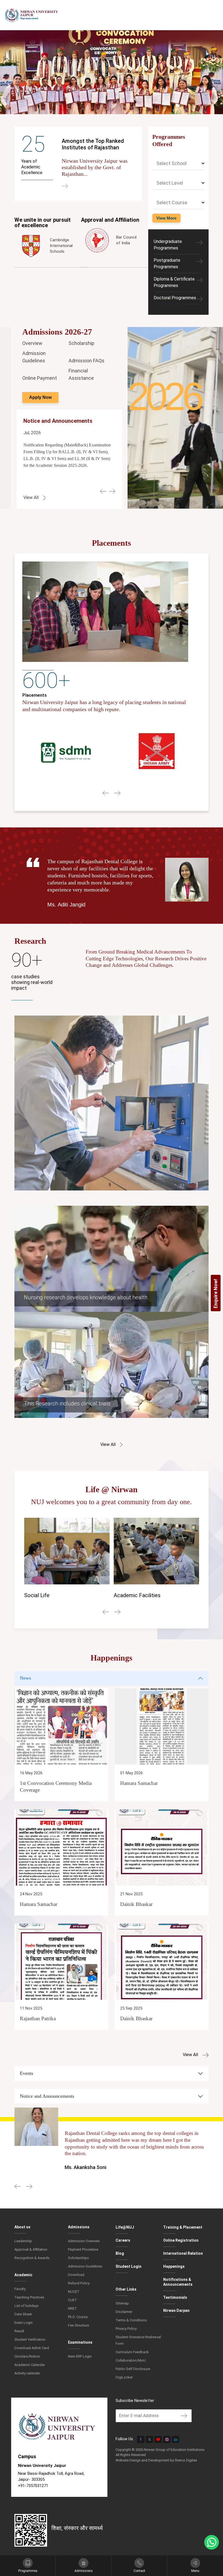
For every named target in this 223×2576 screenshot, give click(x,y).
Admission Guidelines (85, 2266)
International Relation (183, 2253)
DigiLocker (124, 2377)
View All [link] (32, 497)
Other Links (126, 2289)
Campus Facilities (148, 1595)
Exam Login (24, 2323)
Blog (120, 2253)
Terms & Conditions (131, 2320)
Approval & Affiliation (31, 2249)
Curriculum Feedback (132, 2352)
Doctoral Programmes (175, 298)
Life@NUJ (125, 2227)
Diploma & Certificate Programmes (174, 282)
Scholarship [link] (81, 343)
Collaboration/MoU (131, 2360)
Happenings (174, 2266)
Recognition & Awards (32, 2258)
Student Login (128, 2266)
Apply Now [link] (40, 397)
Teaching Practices (29, 2297)
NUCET (74, 2292)
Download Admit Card (32, 2348)
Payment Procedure (83, 2249)
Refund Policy (79, 2283)
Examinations (80, 2342)
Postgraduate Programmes (167, 263)
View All (109, 1444)
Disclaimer (124, 2312)
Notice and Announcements (47, 2096)
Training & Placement (183, 2227)
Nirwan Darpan (176, 2310)
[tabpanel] (112, 1864)
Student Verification (30, 2339)
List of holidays (27, 2306)
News (25, 1678)
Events (27, 2073)
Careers (123, 2240)
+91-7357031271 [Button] (33, 2486)
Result (19, 2331)
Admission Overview (84, 2241)
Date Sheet (23, 2314)
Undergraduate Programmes (168, 245)
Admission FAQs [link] (86, 361)
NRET (72, 2308)
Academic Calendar (30, 2365)
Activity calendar (27, 2373)
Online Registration (181, 2240)
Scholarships (78, 2258)
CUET (72, 2300)
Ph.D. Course (78, 2317)
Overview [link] (32, 343)
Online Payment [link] (40, 378)
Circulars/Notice (27, 2356)
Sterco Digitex (186, 2460)
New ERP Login (80, 2356)
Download (76, 2275)
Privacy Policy (126, 2329)
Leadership (23, 2241)
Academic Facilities (61, 1595)
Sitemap (122, 2303)
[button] (103, 491)
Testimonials (175, 2297)
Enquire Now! (216, 1293)
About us (22, 2227)
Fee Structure (78, 2325)
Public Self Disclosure (133, 2369)
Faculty (20, 2289)
